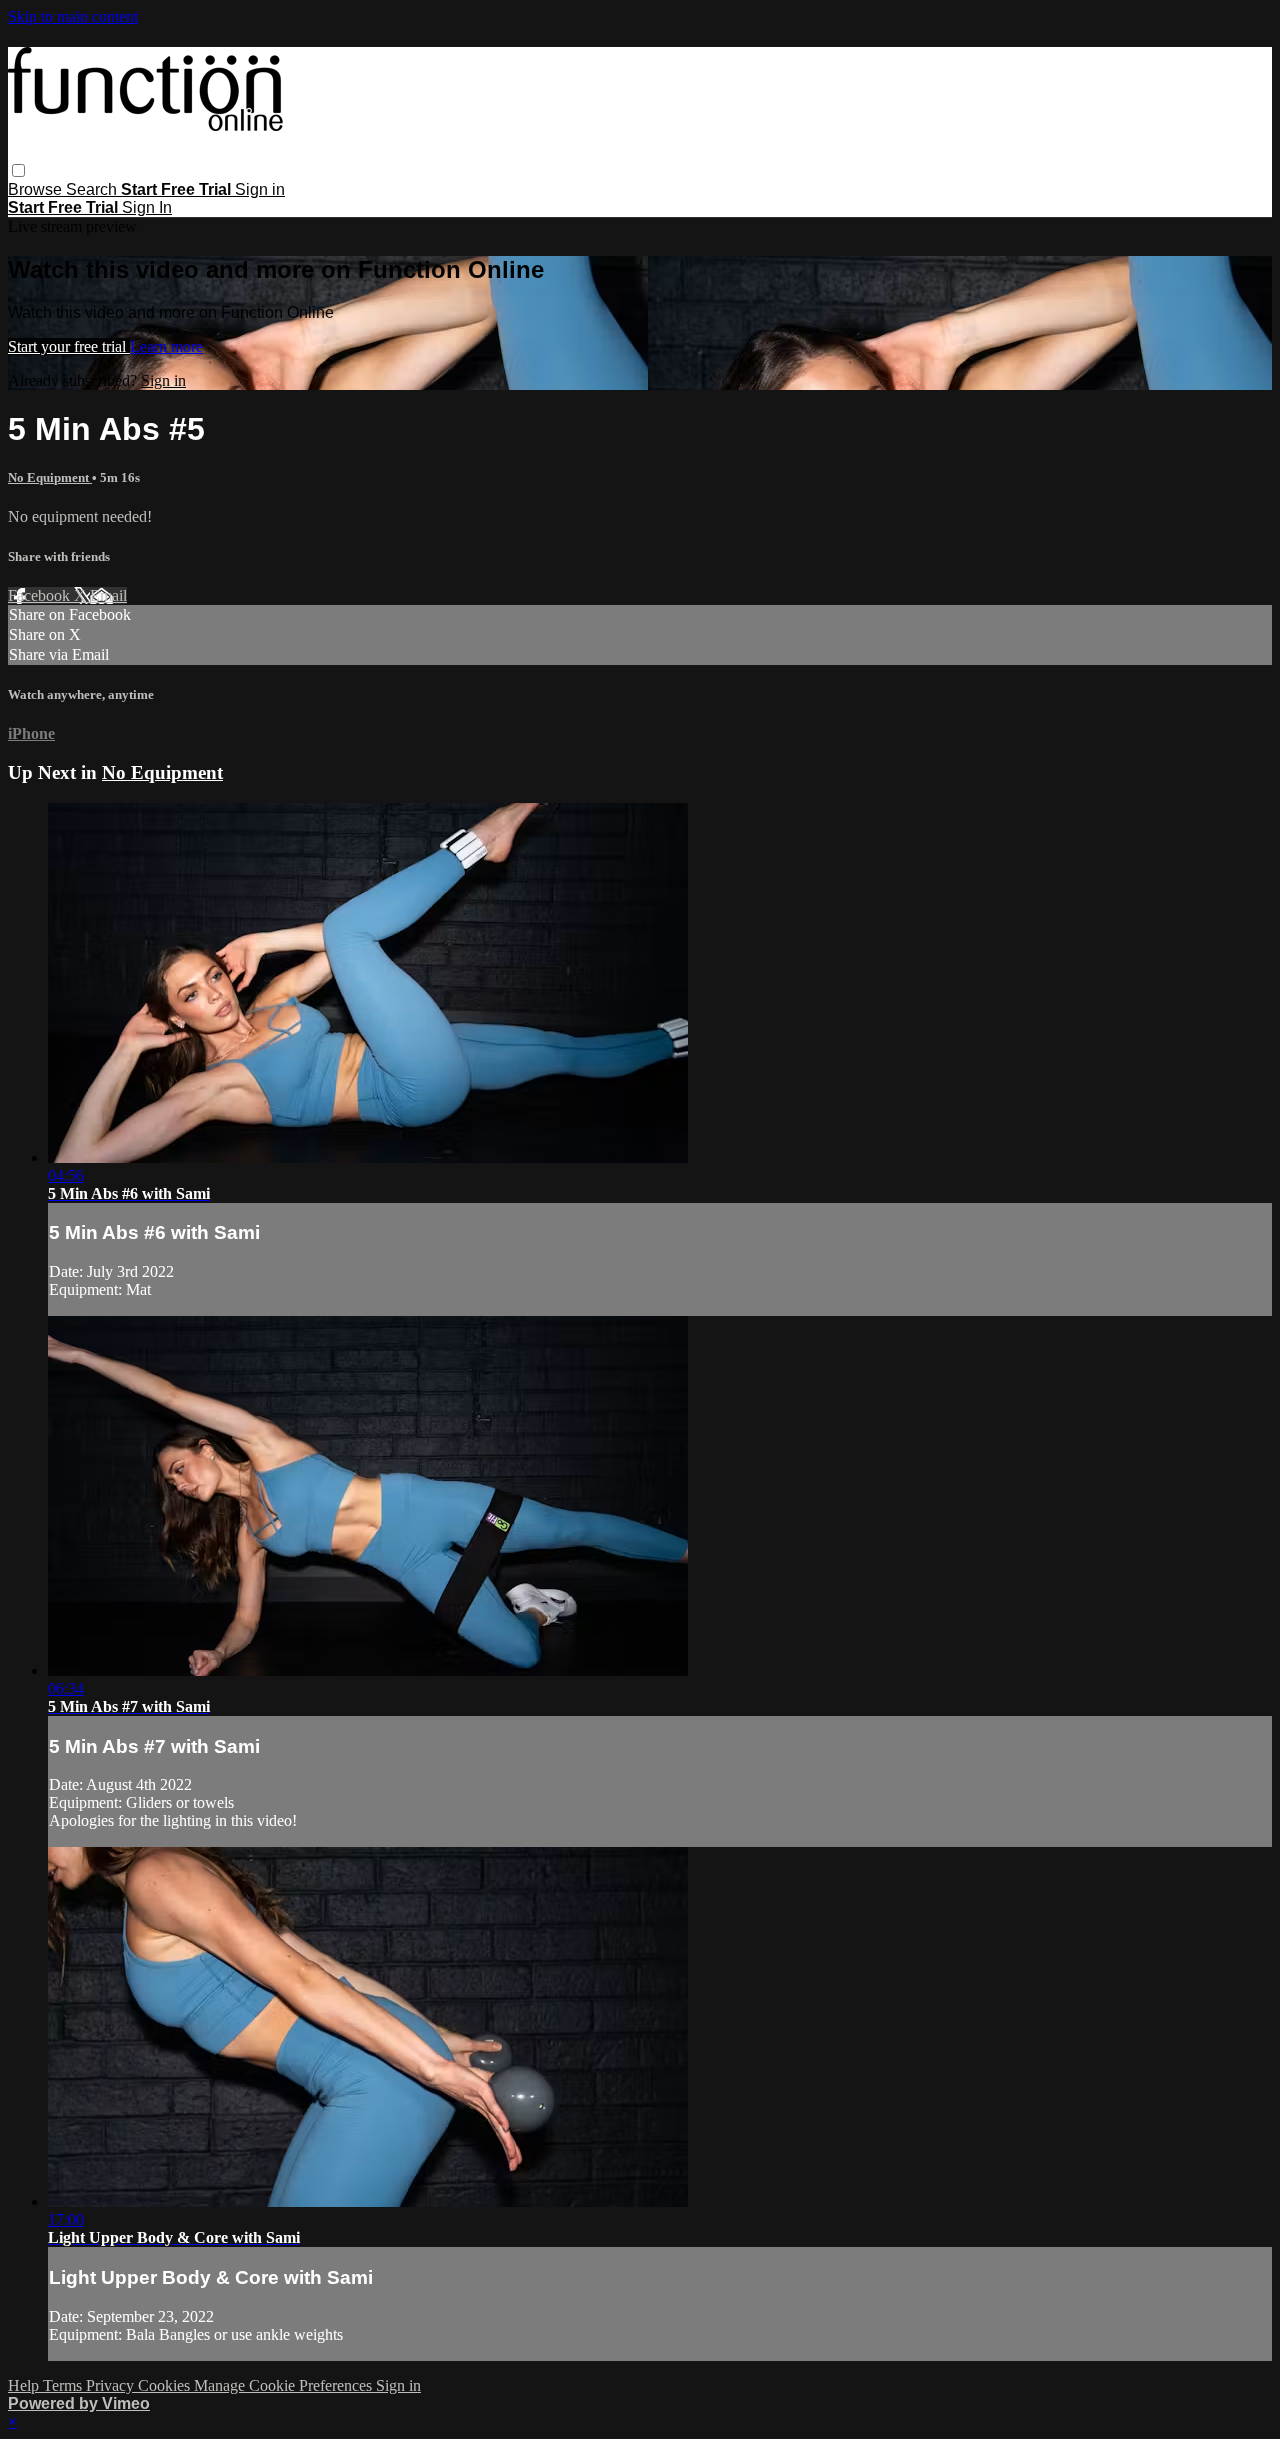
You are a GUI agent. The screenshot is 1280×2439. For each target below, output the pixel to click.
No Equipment (50, 477)
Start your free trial (69, 346)
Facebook (41, 595)
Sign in (260, 189)
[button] (18, 170)
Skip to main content (73, 16)
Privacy (112, 2385)
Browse (37, 189)
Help (25, 2385)
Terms (64, 2385)
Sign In (147, 207)
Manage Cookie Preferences (285, 2385)
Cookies (166, 2385)
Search (93, 189)
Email (108, 595)
